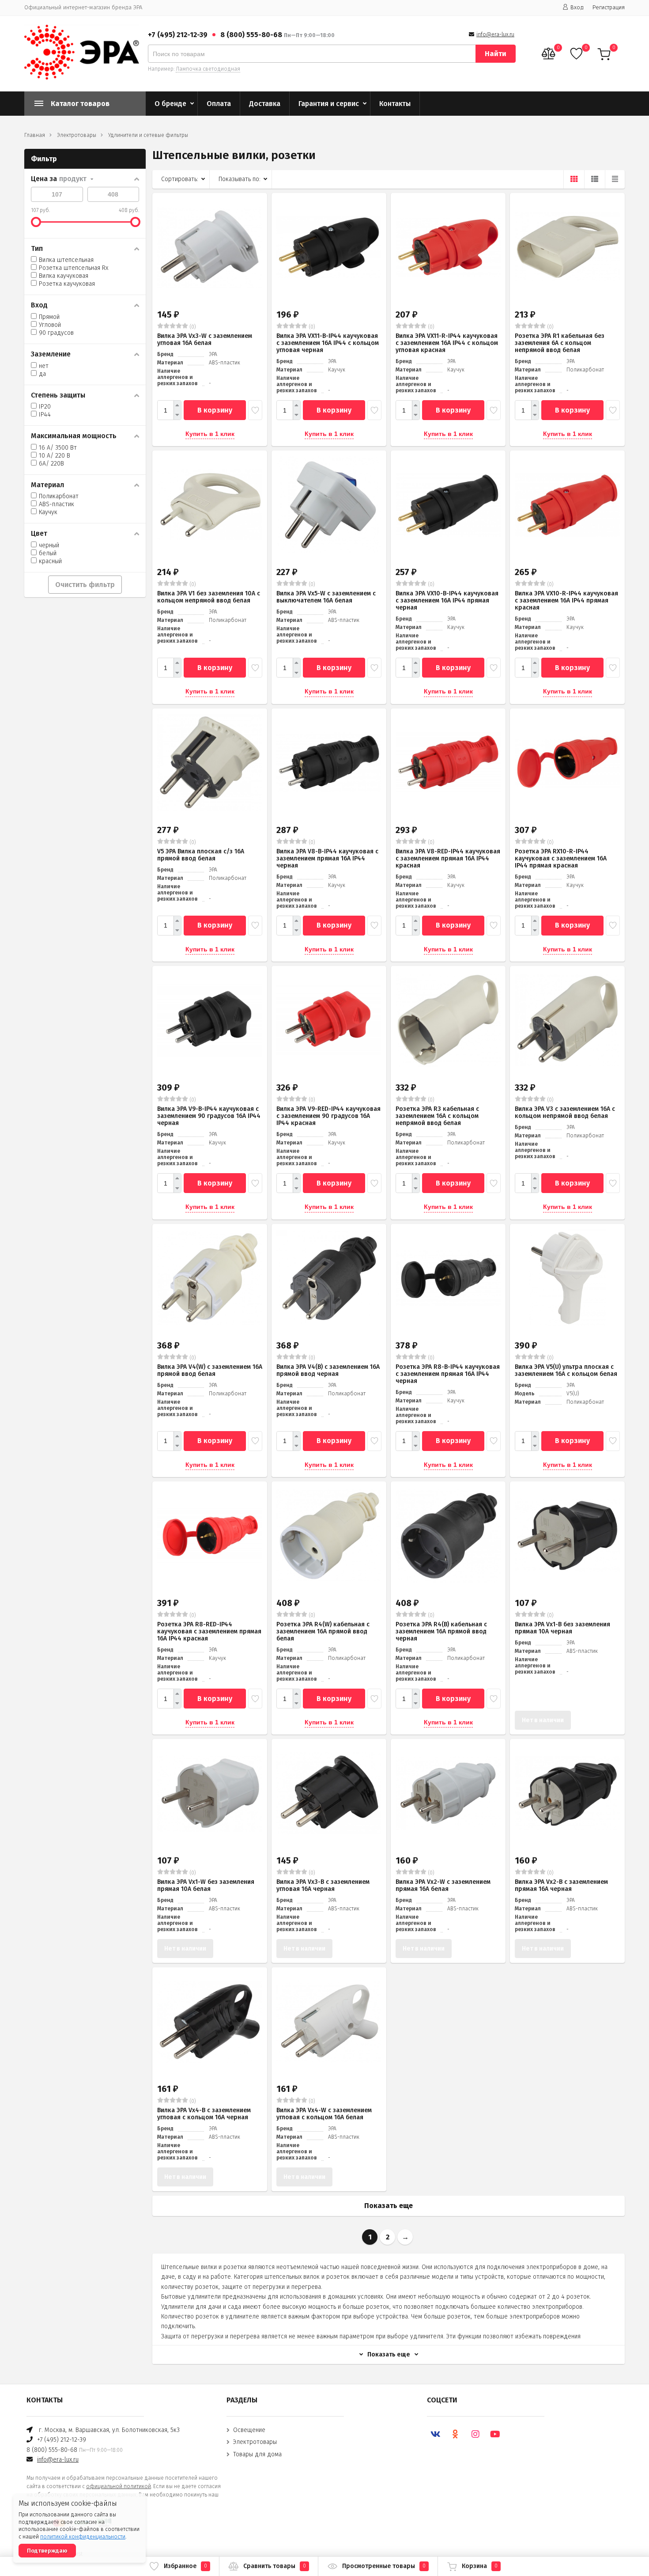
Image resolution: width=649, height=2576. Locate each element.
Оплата (219, 104)
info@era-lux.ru (495, 34)
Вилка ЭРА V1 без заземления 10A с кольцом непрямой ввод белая (209, 597)
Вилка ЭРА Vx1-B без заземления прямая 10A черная (562, 1628)
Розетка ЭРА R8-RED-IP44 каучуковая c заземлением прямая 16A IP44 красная (209, 1631)
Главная (35, 135)
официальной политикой (119, 2486)
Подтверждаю (47, 2551)
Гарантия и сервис (329, 104)
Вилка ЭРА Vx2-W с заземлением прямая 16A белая (443, 1885)
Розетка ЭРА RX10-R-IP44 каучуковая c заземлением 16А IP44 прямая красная (561, 858)
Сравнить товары (275, 2566)
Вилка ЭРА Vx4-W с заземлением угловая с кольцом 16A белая (324, 2114)
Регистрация (609, 7)
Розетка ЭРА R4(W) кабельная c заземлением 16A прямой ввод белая (323, 1631)
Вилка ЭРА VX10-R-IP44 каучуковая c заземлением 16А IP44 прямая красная (566, 600)
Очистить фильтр (85, 585)
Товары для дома (257, 2454)
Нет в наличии (543, 1720)
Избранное (185, 2566)
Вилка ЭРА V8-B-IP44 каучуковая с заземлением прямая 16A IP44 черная (327, 858)
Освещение (249, 2430)
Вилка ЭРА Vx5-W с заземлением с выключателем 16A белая (326, 597)
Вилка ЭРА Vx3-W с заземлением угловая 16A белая (205, 339)
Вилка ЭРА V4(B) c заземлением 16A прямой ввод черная (328, 1370)
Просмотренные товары (384, 2566)
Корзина (480, 2566)
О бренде (170, 104)
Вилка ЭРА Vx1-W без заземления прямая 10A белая (206, 1885)
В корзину (215, 410)
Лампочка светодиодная (208, 69)
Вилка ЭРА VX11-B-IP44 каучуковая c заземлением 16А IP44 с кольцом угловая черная (328, 343)
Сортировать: (180, 179)
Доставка (265, 104)
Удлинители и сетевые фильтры (148, 135)
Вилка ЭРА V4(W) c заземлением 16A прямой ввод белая (210, 1370)
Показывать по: (240, 179)
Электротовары (77, 135)
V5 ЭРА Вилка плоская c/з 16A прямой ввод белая (201, 855)
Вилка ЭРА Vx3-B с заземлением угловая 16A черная (323, 1885)
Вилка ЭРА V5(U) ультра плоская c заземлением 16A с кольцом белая (566, 1370)
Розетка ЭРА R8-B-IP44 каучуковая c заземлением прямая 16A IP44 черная (448, 1374)
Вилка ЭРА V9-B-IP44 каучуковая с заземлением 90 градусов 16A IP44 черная (209, 1116)
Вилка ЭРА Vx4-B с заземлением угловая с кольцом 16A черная (204, 2114)
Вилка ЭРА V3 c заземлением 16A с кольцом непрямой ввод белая (565, 1112)
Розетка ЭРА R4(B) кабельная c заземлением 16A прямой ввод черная (441, 1631)
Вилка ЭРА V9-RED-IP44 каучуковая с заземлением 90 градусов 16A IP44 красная (328, 1116)
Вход (577, 7)
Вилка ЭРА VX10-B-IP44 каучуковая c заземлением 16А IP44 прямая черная (447, 600)
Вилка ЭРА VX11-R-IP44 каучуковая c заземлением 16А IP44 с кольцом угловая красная (447, 343)
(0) (192, 327)
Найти (496, 54)
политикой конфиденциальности (83, 2537)
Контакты (395, 104)
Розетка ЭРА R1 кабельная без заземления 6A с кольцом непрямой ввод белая (560, 343)
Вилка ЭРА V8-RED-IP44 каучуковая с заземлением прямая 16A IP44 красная (448, 858)
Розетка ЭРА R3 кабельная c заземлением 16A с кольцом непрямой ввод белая (437, 1116)
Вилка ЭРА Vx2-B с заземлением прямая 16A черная (561, 1885)
